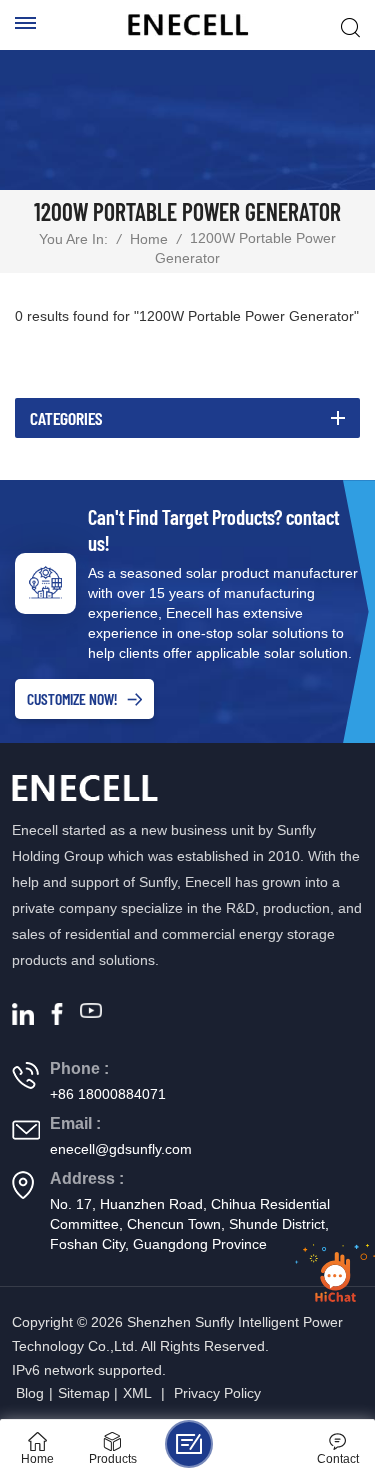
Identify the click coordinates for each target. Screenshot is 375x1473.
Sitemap (84, 1393)
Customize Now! (72, 698)
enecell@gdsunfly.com (121, 1149)
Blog (30, 1393)
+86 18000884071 (108, 1094)
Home (149, 239)
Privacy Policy (217, 1393)
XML (137, 1393)
